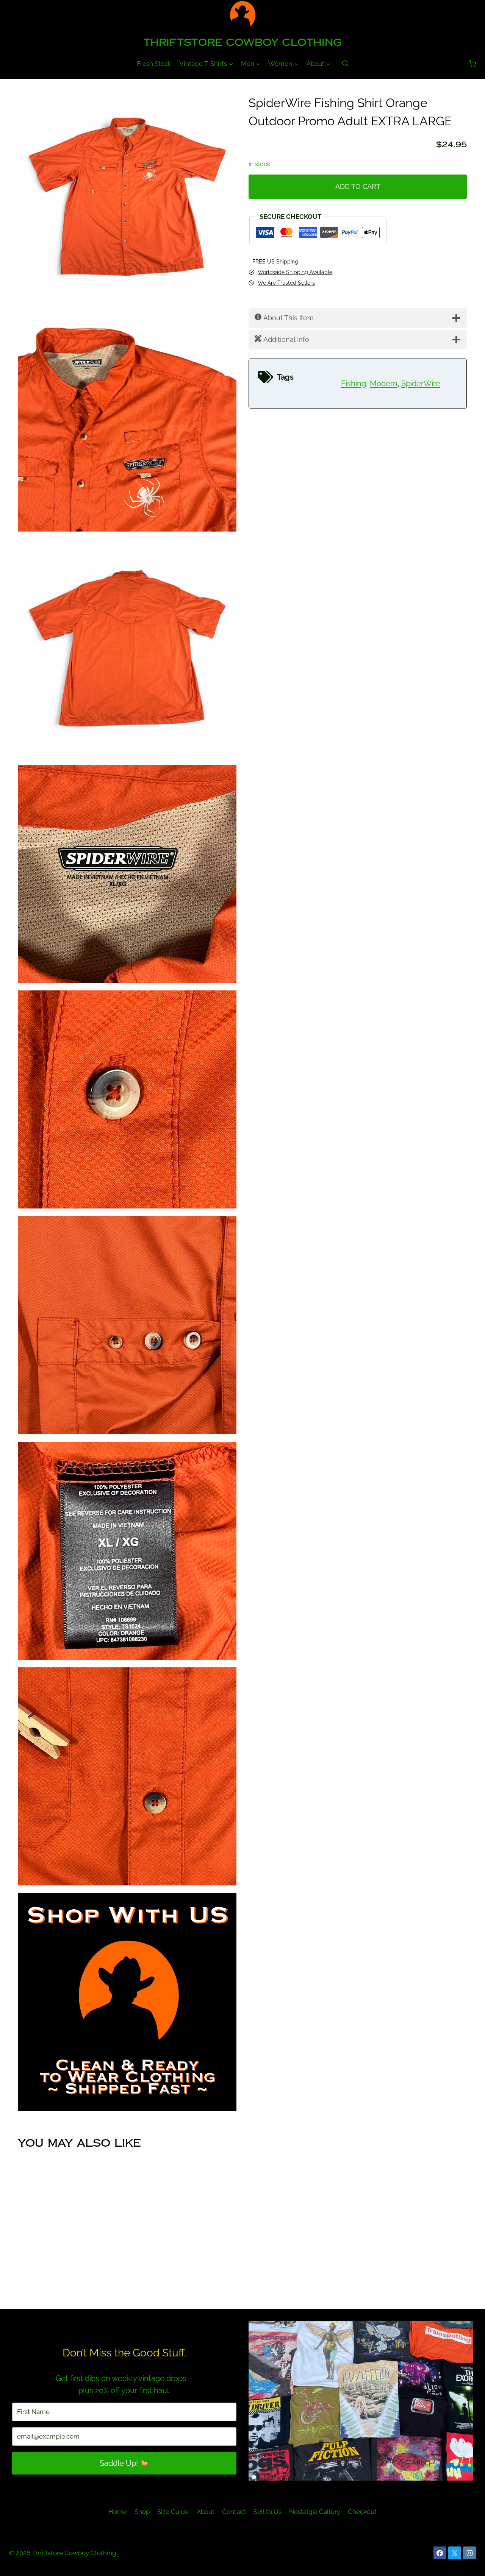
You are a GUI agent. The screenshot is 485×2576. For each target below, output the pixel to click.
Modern (384, 384)
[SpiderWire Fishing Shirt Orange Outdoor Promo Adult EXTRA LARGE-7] (127, 1551)
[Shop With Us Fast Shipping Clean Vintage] (127, 2002)
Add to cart (358, 186)
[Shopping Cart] (472, 64)
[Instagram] (469, 2553)
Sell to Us (268, 2512)
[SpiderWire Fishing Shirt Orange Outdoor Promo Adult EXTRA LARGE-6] (127, 1325)
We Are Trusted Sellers (286, 283)
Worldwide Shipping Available (295, 272)
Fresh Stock (154, 64)
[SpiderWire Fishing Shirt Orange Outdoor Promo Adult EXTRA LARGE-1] (127, 197)
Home (118, 2512)
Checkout (362, 2512)
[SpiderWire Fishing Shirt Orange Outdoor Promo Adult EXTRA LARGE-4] (127, 874)
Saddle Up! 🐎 (124, 2463)
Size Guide (173, 2512)
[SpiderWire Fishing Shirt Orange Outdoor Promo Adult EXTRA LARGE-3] (127, 648)
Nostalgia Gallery (315, 2512)
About (206, 2512)
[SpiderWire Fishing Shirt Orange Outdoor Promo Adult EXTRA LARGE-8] (127, 1776)
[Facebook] (440, 2553)
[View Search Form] (345, 64)
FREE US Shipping (275, 261)
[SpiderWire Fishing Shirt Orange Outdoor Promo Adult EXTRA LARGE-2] (127, 423)
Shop (142, 2512)
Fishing (354, 384)
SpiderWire (421, 384)
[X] (455, 2553)
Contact (234, 2512)
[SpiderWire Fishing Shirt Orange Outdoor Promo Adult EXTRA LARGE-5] (127, 1099)
